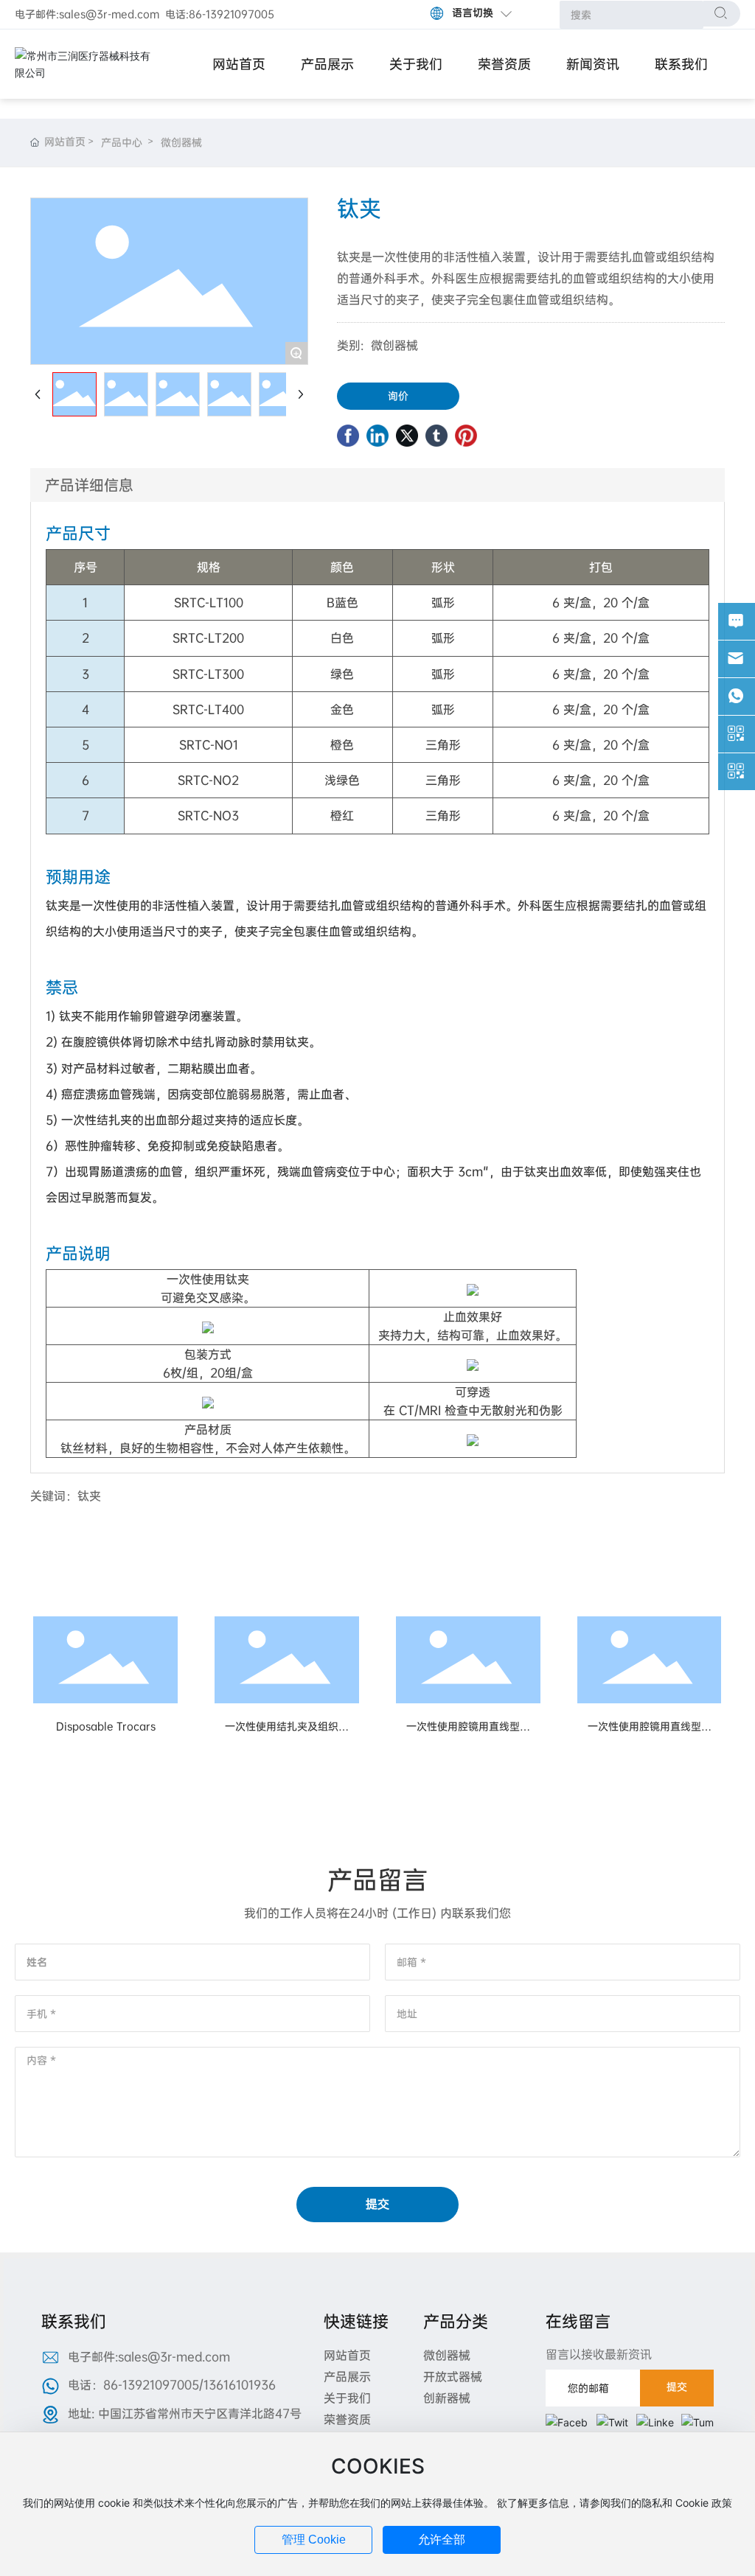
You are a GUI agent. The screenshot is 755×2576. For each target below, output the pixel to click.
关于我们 (347, 2398)
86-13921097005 (232, 14)
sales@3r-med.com (109, 14)
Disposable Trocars (106, 1726)
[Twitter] (407, 436)
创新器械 (447, 2398)
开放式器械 (453, 2377)
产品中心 (122, 142)
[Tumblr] (436, 436)
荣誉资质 (347, 2419)
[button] (348, 1784)
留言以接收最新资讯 (599, 2355)
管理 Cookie (314, 2540)
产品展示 (347, 2377)
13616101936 (240, 2385)
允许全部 (442, 2540)
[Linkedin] (377, 436)
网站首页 (347, 2355)
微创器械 (181, 142)
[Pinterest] (466, 436)
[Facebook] (348, 436)
